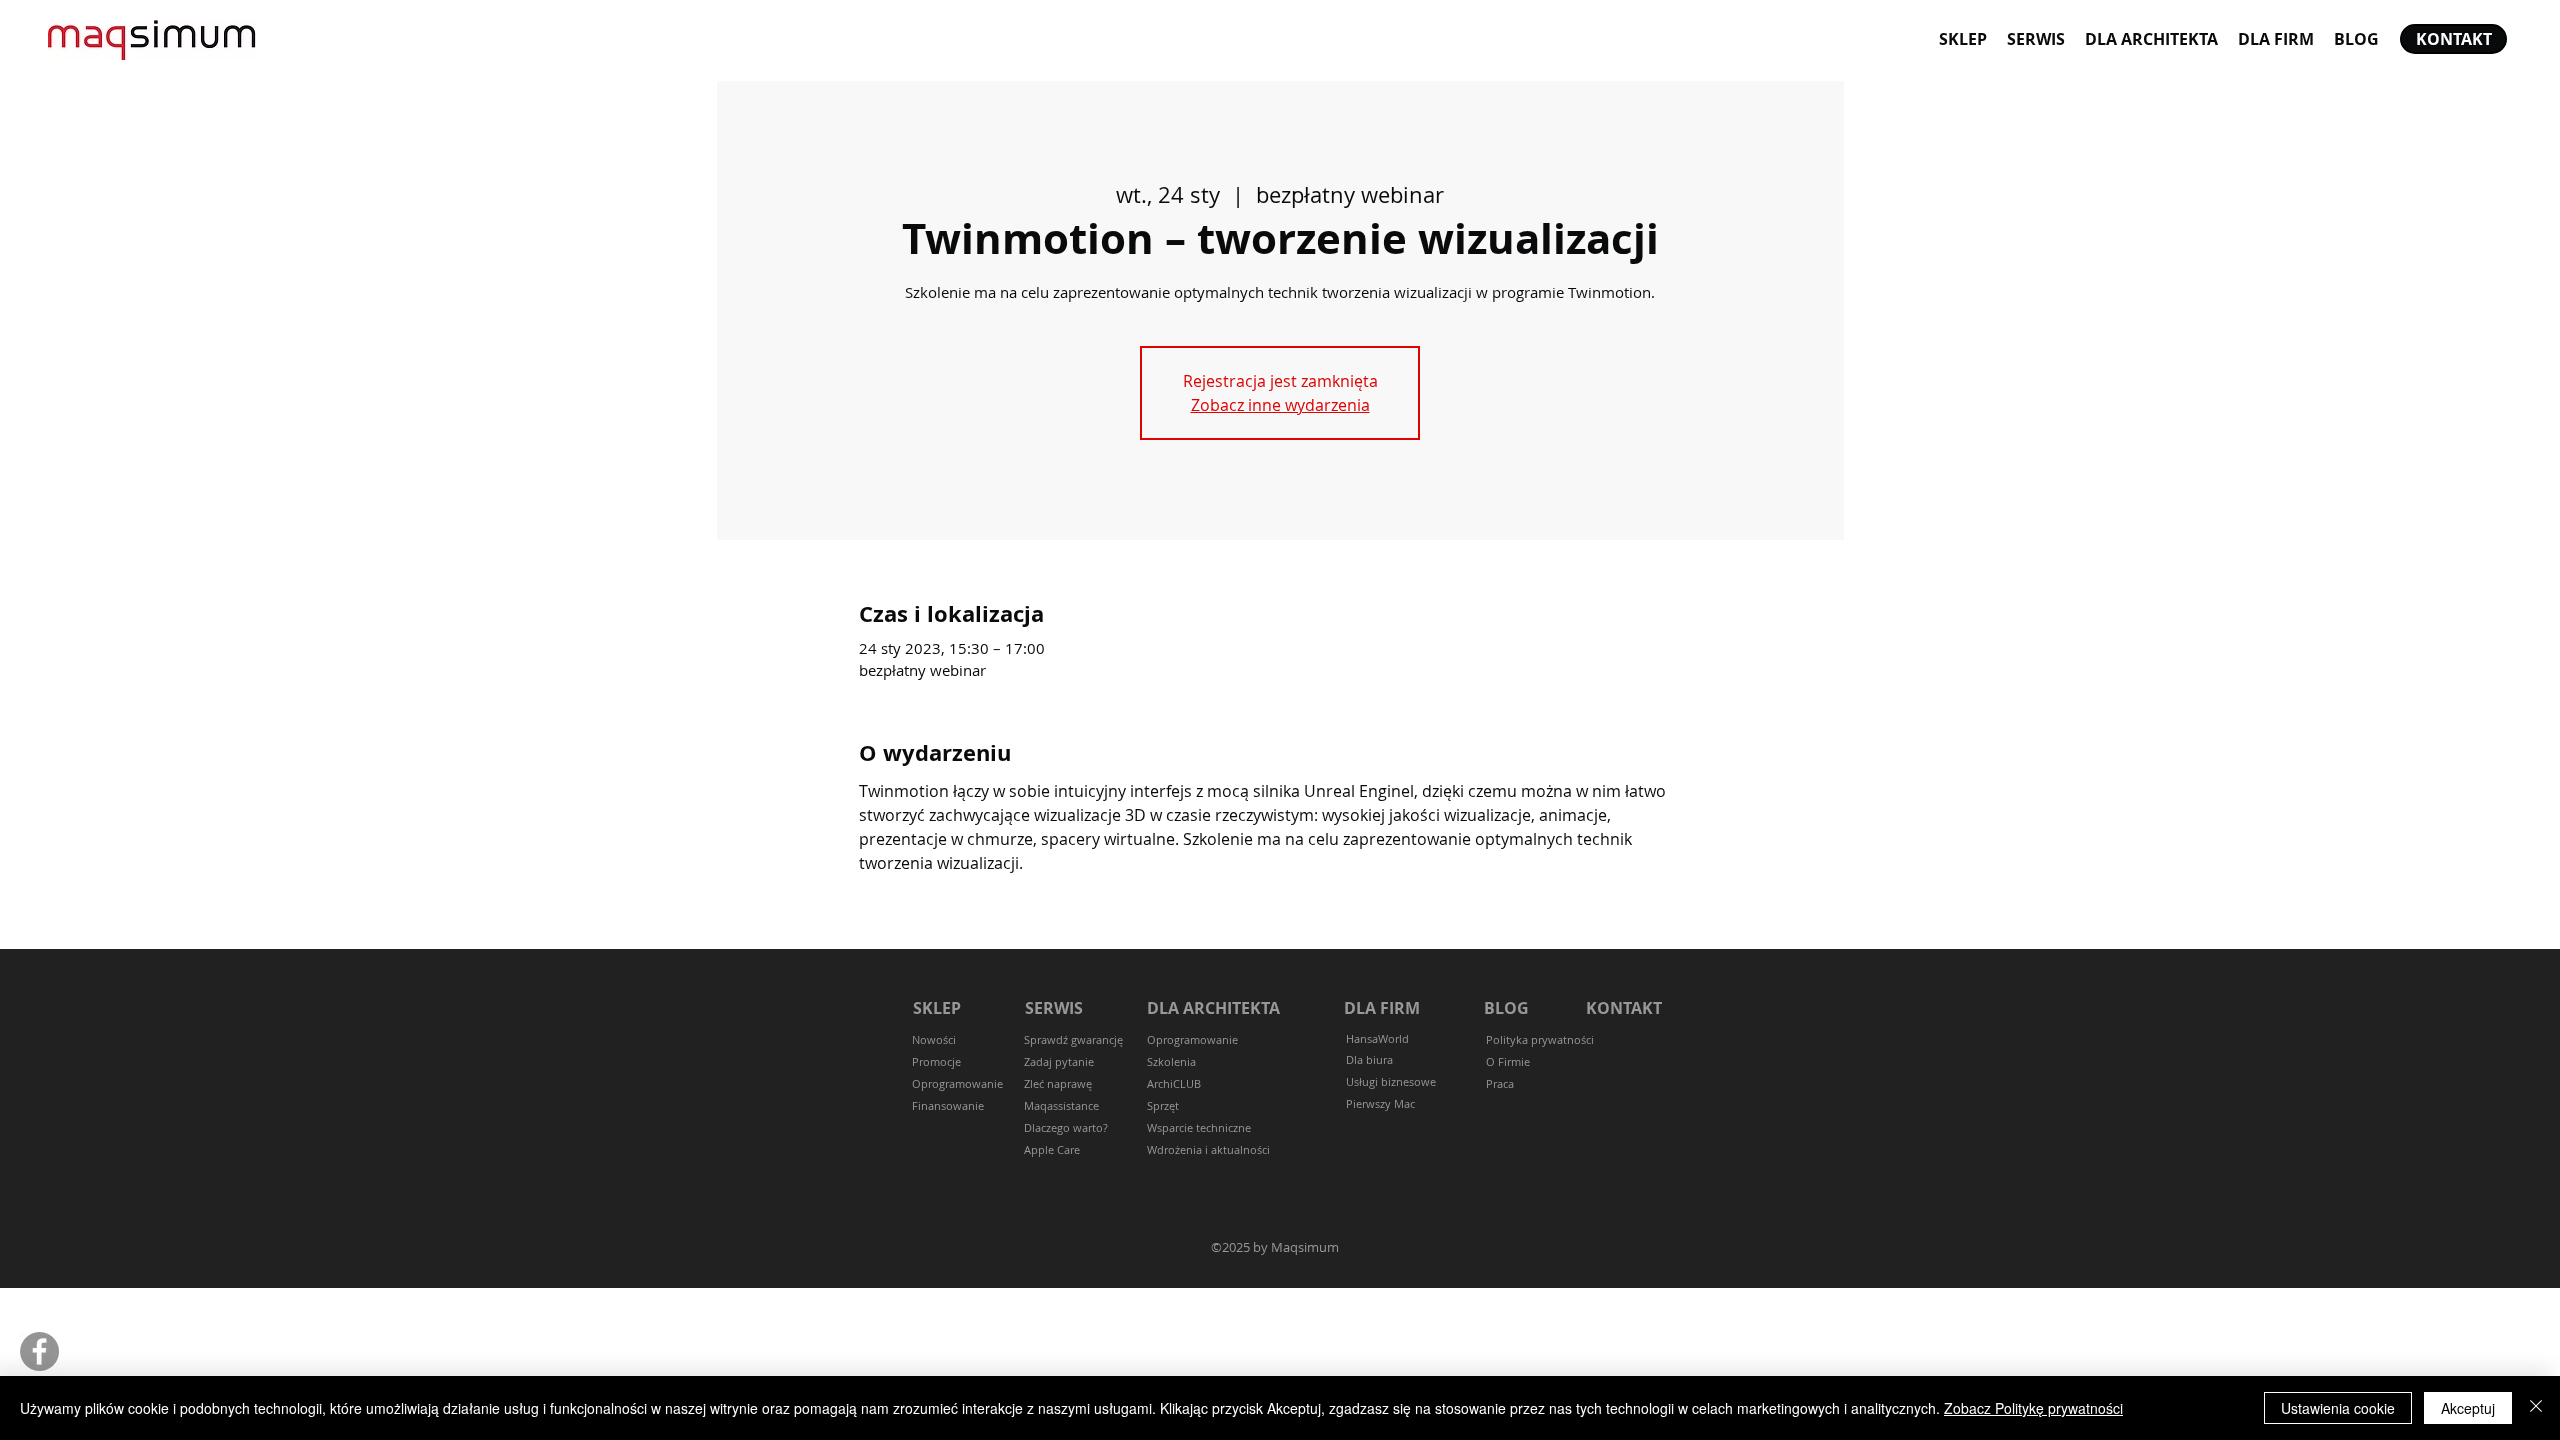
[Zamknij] (2536, 1408)
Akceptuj (2468, 1408)
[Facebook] (39, 1351)
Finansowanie (948, 1105)
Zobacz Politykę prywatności (2033, 1408)
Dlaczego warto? (1066, 1127)
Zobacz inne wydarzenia (1280, 405)
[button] (1059, 1062)
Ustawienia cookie (2338, 1408)
